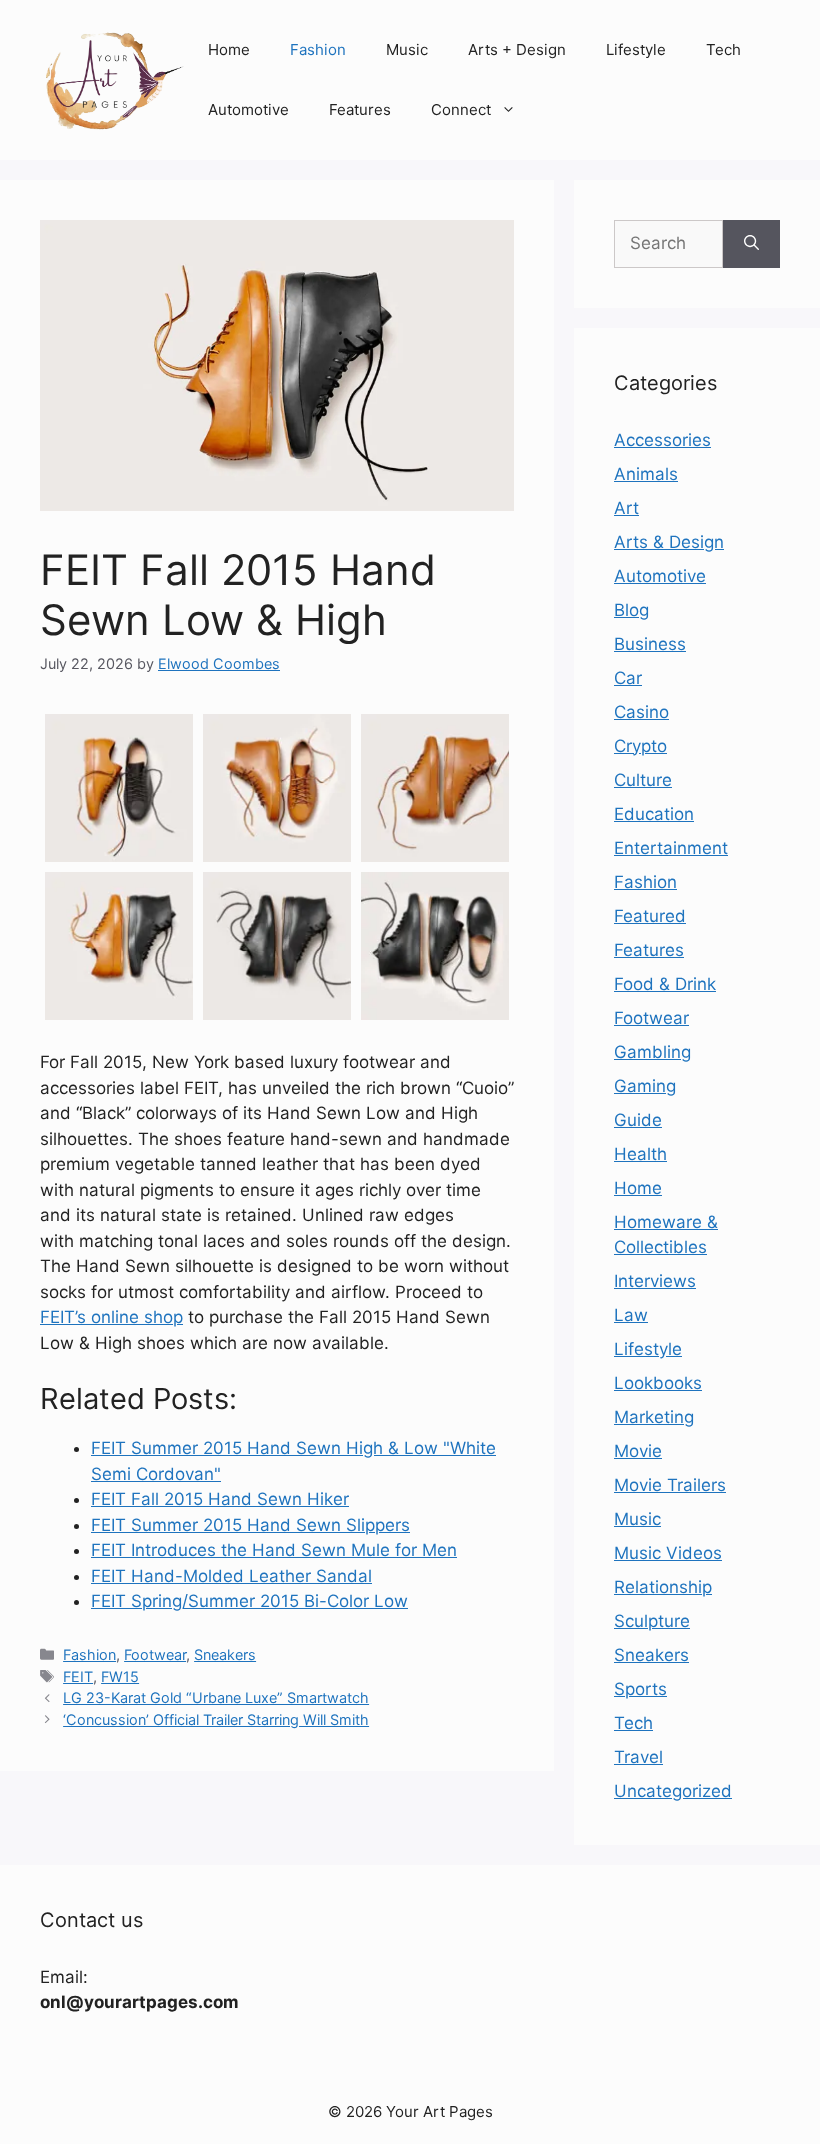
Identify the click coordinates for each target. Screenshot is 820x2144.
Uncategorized (673, 1791)
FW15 (120, 1676)
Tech (723, 49)
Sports (640, 1689)
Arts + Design (517, 49)
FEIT (78, 1676)
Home (229, 49)
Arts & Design (669, 542)
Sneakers (225, 1654)
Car (628, 678)
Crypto (640, 746)
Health (640, 1154)
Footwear (155, 1654)
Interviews (655, 1281)
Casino (641, 712)
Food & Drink (665, 984)
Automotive (248, 109)
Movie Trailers (670, 1485)
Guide (638, 1120)
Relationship (663, 1587)
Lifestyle (636, 49)
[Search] (751, 244)
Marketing (654, 1417)
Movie (638, 1451)
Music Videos (668, 1553)
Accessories (662, 440)
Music (407, 49)
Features (360, 109)
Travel (638, 1757)
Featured (650, 916)
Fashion (318, 49)
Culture (643, 780)
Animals (646, 474)
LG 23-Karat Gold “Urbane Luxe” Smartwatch (216, 1697)
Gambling (652, 1052)
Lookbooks (658, 1383)
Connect (461, 109)
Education (654, 814)
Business (650, 644)
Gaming (645, 1086)
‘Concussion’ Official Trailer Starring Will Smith (216, 1719)
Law (631, 1315)
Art (626, 508)
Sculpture (652, 1621)
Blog (631, 610)
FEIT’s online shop (111, 1317)
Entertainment (671, 848)
